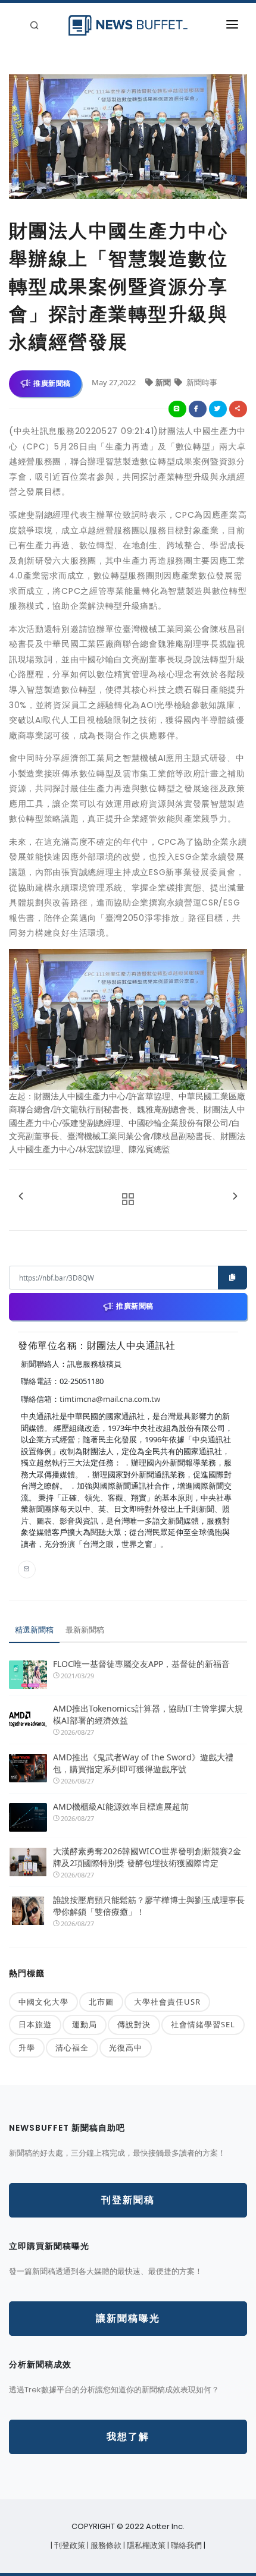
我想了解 (128, 2437)
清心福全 (72, 2047)
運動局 (85, 2024)
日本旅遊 (35, 2024)
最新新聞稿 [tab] (85, 1630)
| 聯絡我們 (185, 2545)
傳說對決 (134, 2024)
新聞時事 (201, 382)
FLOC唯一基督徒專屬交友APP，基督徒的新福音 (141, 1664)
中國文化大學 (43, 2002)
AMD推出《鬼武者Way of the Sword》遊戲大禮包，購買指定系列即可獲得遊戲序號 (143, 1763)
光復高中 (126, 2047)
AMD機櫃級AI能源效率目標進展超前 (121, 1806)
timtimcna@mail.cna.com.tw (110, 1399)
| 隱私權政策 (145, 2545)
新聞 (164, 382)
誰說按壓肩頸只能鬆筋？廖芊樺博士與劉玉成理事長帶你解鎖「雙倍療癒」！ (149, 1906)
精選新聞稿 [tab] (34, 1630)
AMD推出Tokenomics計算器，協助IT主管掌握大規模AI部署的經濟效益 (148, 1714)
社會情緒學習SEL (203, 2024)
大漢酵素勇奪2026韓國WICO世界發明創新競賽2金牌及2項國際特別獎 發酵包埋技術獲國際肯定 (147, 1857)
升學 (27, 2047)
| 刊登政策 (69, 2545)
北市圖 (101, 2002)
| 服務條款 (105, 2545)
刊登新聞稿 (128, 2200)
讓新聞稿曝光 (128, 2318)
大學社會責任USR (167, 2002)
